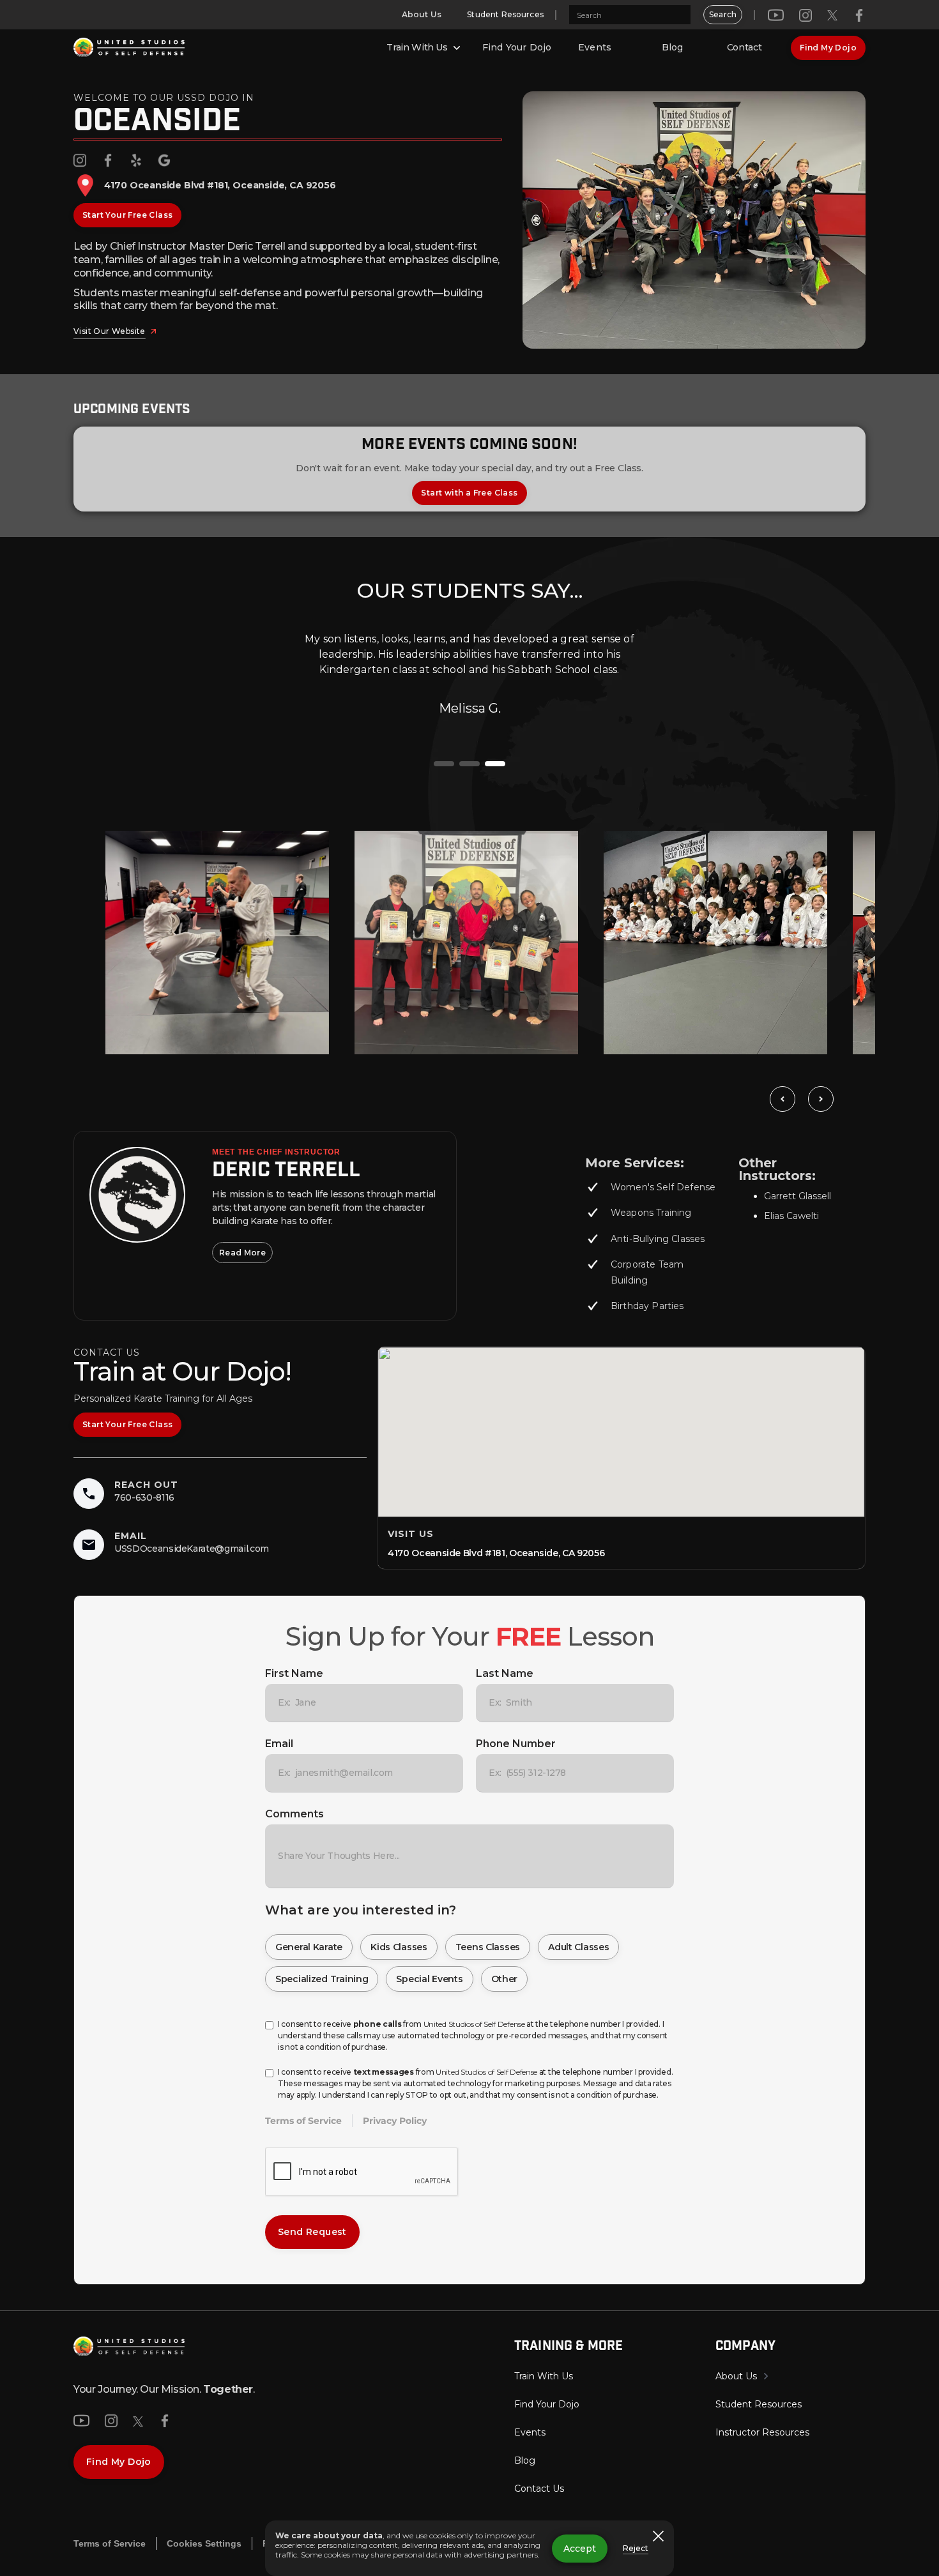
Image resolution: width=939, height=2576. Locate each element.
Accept (580, 2549)
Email (279, 1744)
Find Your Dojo (517, 47)
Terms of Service (303, 2121)
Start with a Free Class (469, 493)
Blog (673, 47)
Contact (744, 47)
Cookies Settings (204, 2543)
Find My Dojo (828, 48)
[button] (424, 48)
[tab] (444, 764)
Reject (636, 2548)
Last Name (505, 1673)
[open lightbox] (217, 943)
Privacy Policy (395, 2121)
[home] (129, 48)
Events (595, 47)
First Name (294, 1673)
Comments (294, 1814)
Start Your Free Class (127, 215)
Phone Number (516, 1744)
